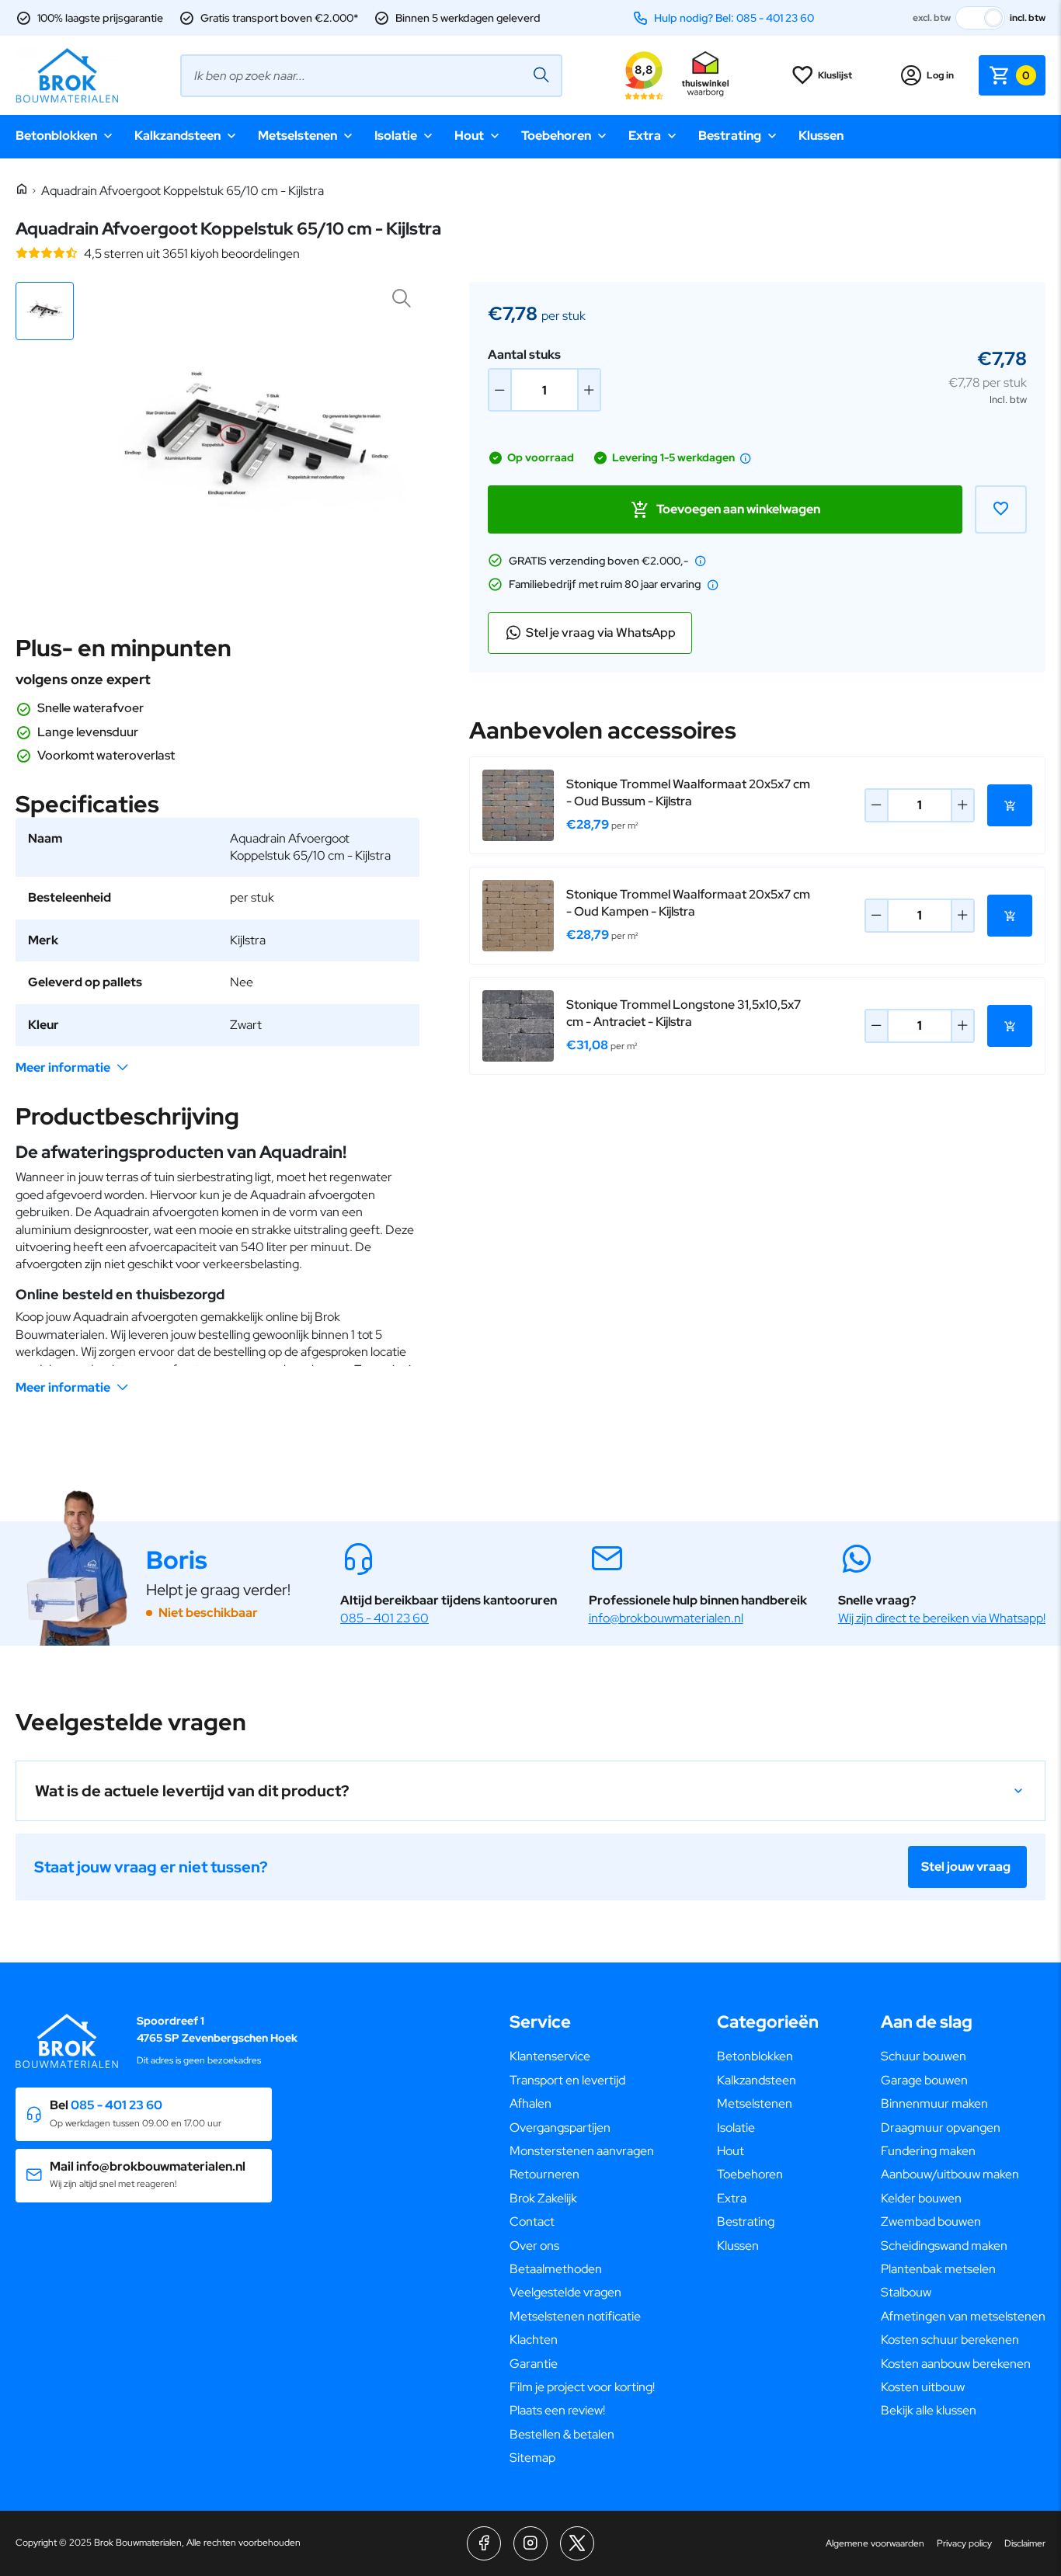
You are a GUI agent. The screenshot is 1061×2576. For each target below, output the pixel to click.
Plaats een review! (557, 2410)
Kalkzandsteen (177, 136)
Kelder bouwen (921, 2198)
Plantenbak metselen (938, 2269)
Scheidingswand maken (944, 2246)
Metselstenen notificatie (575, 2316)
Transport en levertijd (567, 2080)
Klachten (534, 2340)
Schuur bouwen (924, 2056)
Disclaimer (1025, 2543)
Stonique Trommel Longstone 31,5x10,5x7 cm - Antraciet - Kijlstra (684, 1013)
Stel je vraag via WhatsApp (601, 633)
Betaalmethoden (556, 2269)
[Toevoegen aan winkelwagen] (1010, 805)
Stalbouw (906, 2292)
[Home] (22, 190)
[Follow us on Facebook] (484, 2543)
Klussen (821, 136)
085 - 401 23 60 (384, 1618)
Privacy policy (964, 2543)
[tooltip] (746, 458)
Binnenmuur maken (934, 2103)
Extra (645, 136)
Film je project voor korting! (582, 2387)
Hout (469, 136)
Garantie (534, 2364)
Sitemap (532, 2458)
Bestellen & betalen (562, 2434)
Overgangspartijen (560, 2128)
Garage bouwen (924, 2080)
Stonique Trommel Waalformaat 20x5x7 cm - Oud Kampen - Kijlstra (688, 903)
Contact (532, 2221)
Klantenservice (550, 2056)
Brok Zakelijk (543, 2198)
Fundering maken (928, 2151)
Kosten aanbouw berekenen (956, 2364)
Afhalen (530, 2103)
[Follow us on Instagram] (530, 2543)
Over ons (534, 2246)
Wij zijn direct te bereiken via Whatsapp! (942, 1618)
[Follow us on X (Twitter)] (577, 2543)
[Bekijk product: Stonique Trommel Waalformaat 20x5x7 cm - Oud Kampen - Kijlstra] (518, 916)
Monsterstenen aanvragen (582, 2151)
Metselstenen (297, 136)
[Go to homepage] (67, 75)
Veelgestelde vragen (565, 2292)
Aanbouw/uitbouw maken (950, 2174)
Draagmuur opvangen (941, 2128)
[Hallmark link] (705, 75)
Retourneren (544, 2174)
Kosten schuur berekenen (950, 2340)
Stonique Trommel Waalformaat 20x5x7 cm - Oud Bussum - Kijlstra (688, 793)
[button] (45, 311)
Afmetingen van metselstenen (963, 2316)
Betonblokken (56, 136)
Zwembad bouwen (931, 2221)
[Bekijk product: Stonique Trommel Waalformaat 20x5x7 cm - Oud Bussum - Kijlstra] (518, 805)
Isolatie (396, 136)
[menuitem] (582, 2056)
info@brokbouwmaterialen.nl (666, 1618)
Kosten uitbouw (923, 2387)
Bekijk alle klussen (929, 2410)
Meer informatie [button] (63, 1067)
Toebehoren (556, 136)
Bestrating (730, 136)
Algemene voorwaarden (875, 2543)
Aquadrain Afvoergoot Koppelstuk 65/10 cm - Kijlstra (183, 191)
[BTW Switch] (980, 18)
